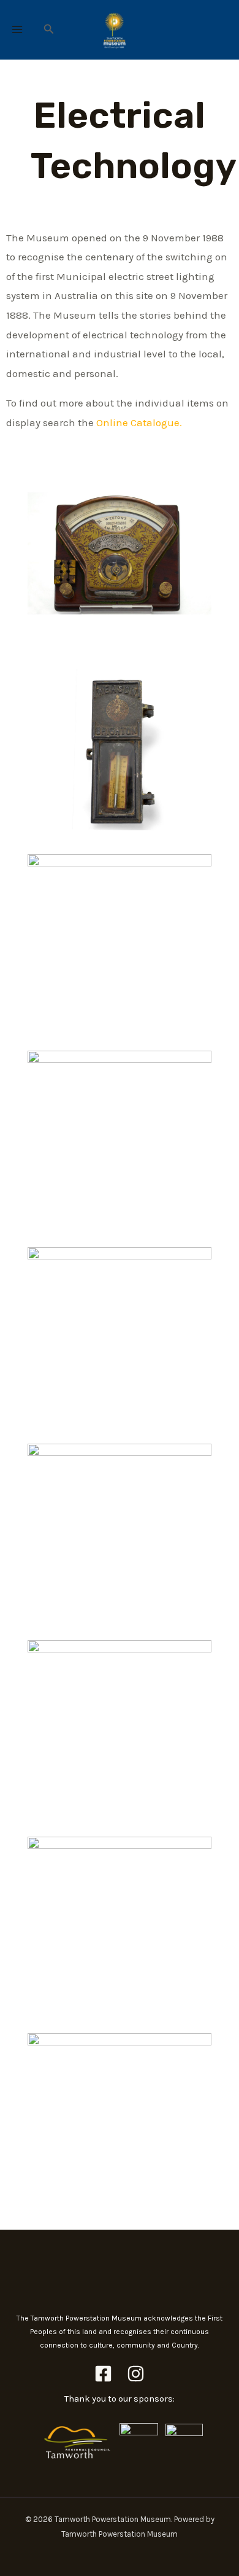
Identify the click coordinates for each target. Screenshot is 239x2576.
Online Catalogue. (139, 422)
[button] (49, 29)
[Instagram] (136, 2374)
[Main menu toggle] (17, 30)
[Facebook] (103, 2374)
